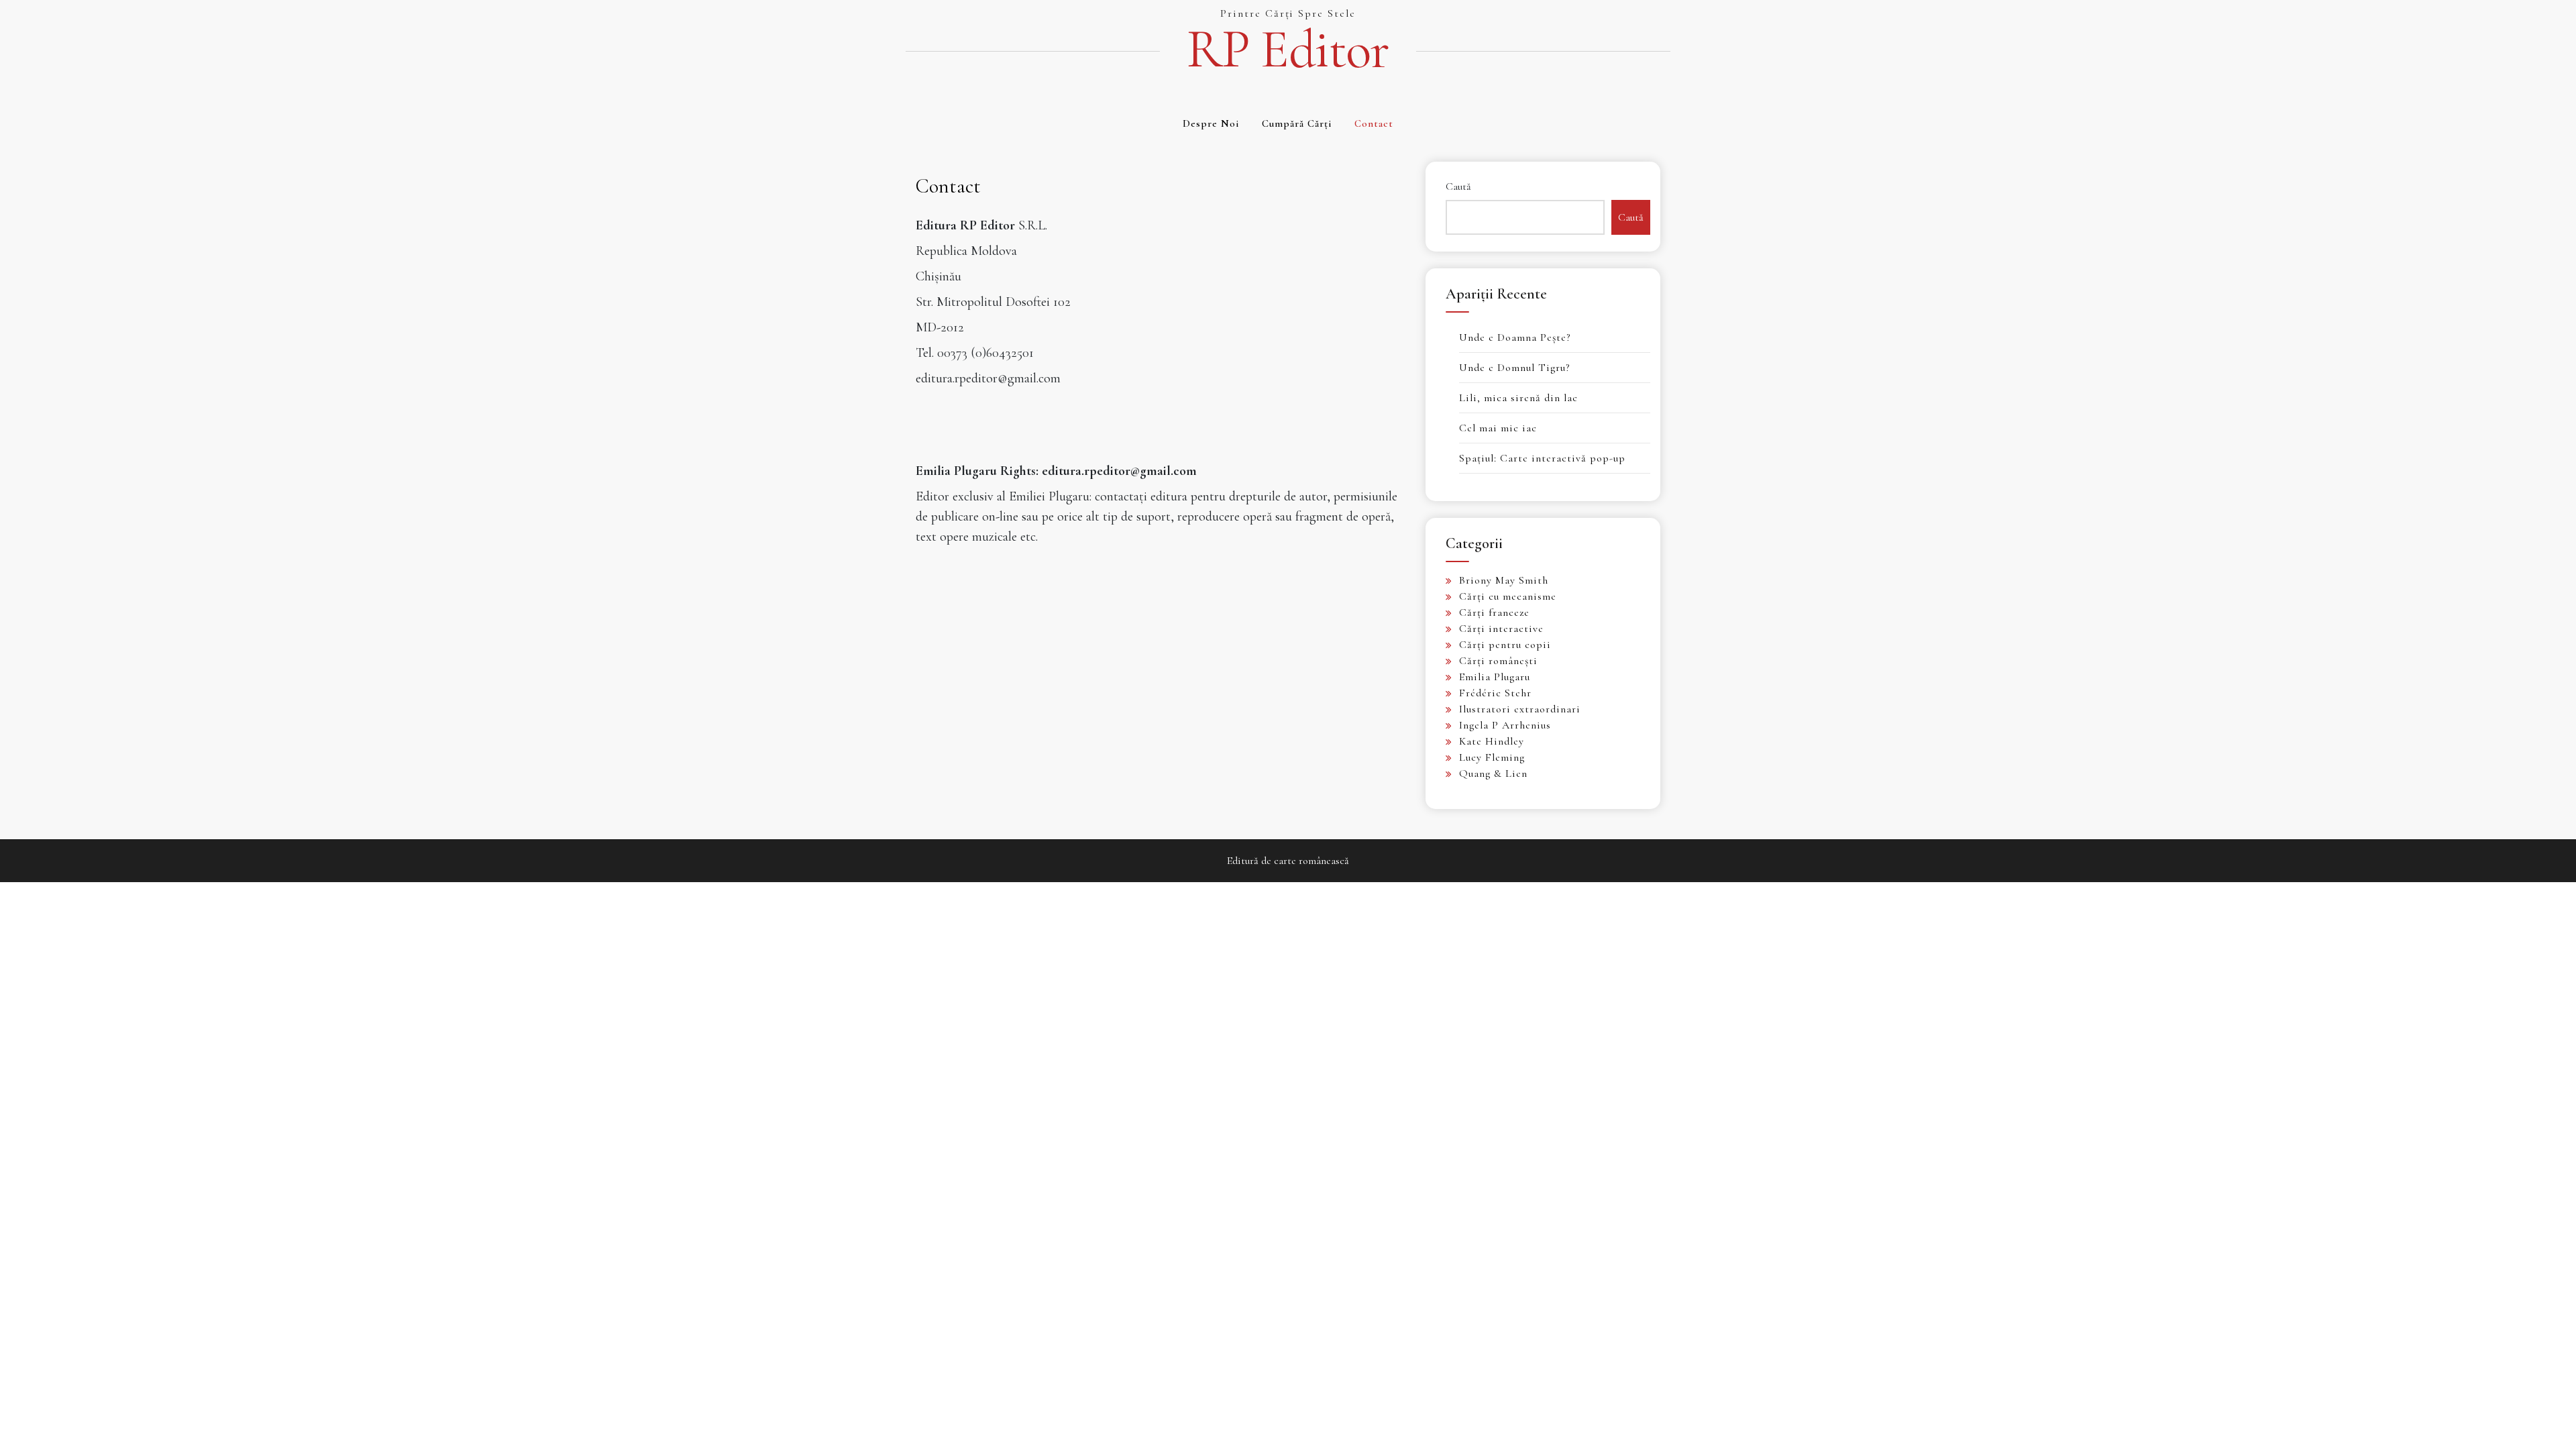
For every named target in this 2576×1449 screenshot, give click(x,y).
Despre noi (1211, 123)
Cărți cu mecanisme (1508, 596)
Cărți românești (1498, 661)
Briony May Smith (1504, 580)
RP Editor (1288, 50)
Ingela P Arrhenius (1505, 725)
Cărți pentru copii (1505, 645)
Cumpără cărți (1297, 123)
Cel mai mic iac (1498, 428)
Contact (1374, 123)
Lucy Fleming (1492, 757)
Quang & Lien (1493, 773)
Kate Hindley (1492, 741)
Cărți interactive (1501, 629)
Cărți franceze (1494, 612)
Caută (1458, 186)
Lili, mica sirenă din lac (1518, 398)
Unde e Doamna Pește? (1515, 337)
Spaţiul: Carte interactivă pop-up (1542, 458)
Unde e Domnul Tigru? (1514, 368)
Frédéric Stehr (1495, 693)
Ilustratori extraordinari (1520, 709)
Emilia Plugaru (1495, 677)
